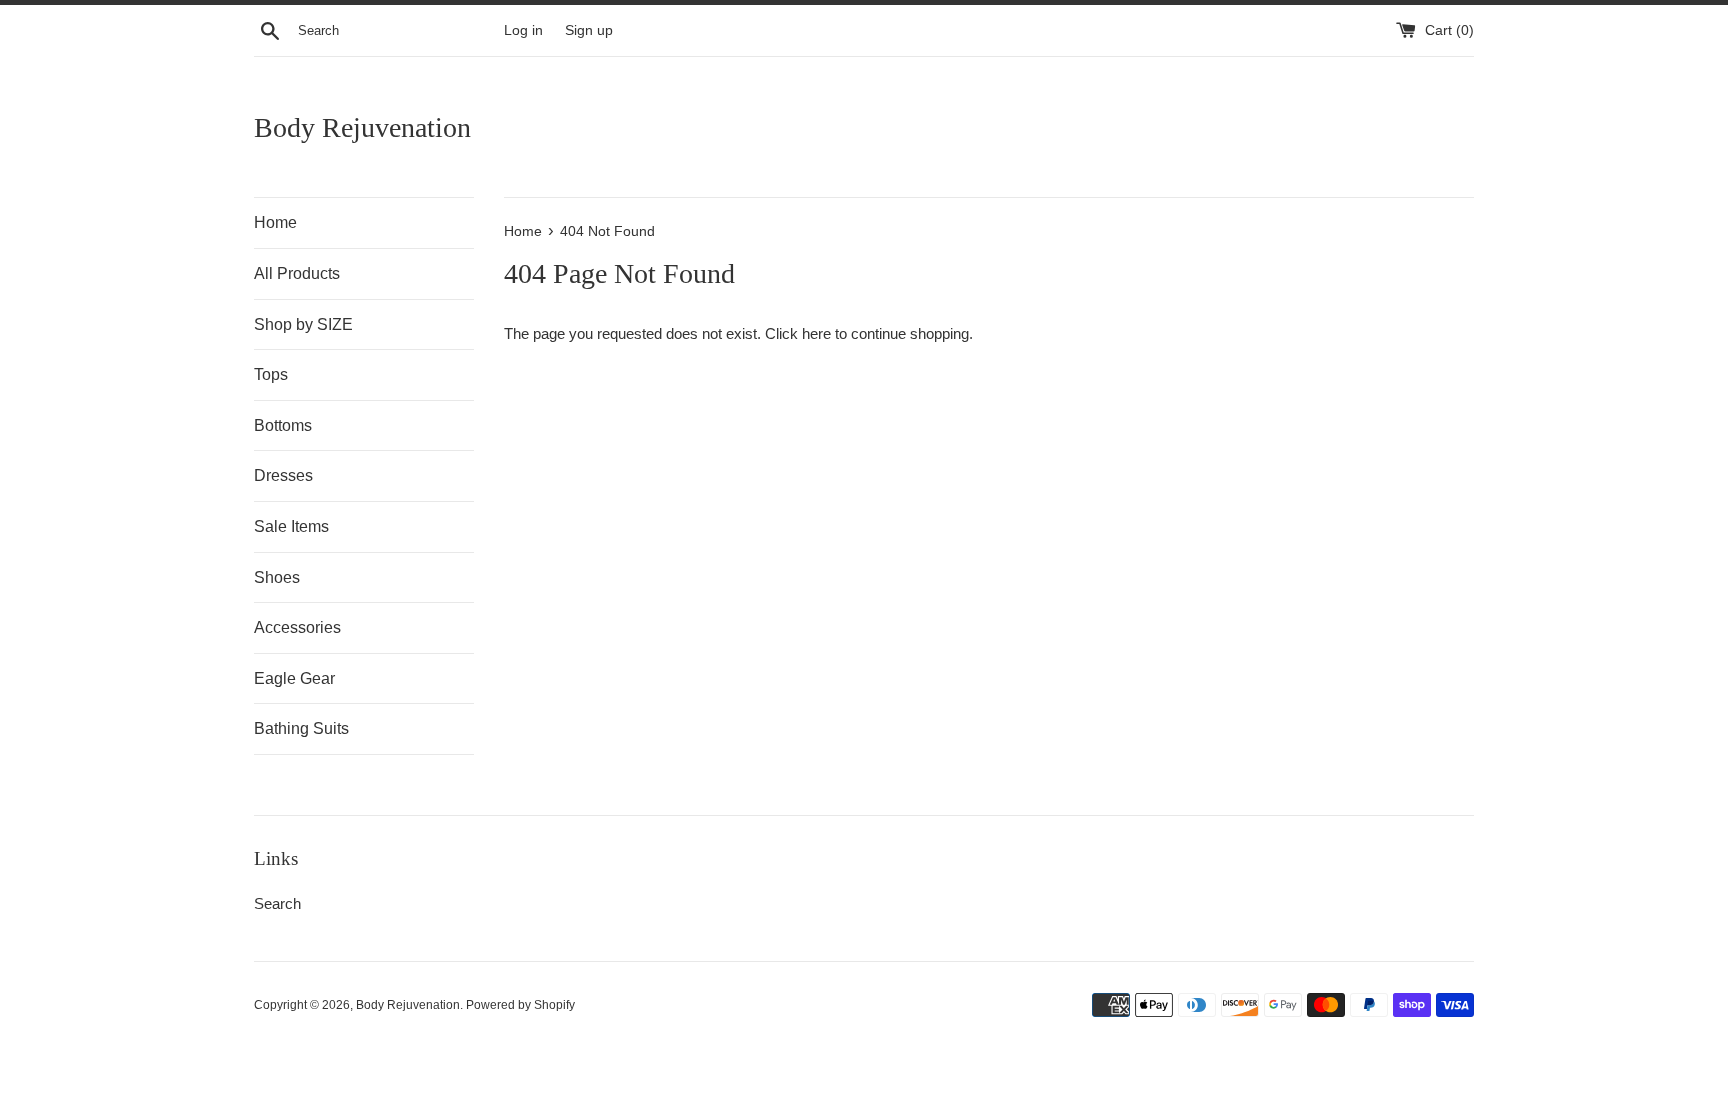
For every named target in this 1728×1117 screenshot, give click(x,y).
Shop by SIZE (303, 324)
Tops (271, 374)
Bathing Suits (301, 728)
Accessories (297, 627)
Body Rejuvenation (362, 127)
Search (277, 903)
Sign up (589, 30)
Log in (523, 30)
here (816, 333)
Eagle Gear (294, 678)
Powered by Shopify (520, 1005)
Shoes (277, 577)
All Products (297, 273)
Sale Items (291, 526)
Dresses (283, 475)
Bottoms (283, 425)
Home (275, 222)
